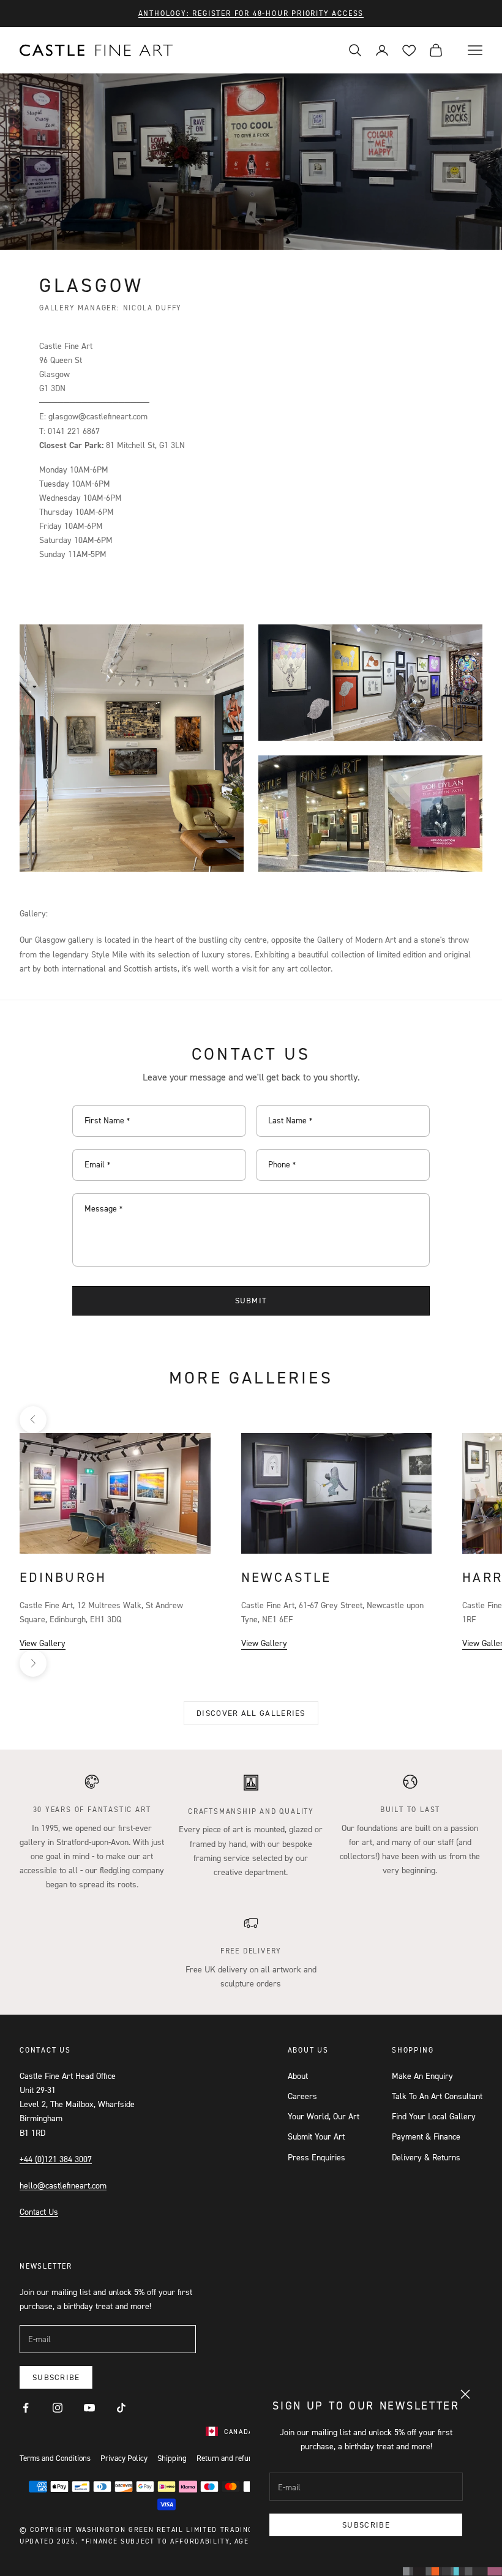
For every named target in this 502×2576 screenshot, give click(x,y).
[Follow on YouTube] (89, 2408)
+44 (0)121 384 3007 (56, 2159)
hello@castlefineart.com (63, 2185)
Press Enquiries (317, 2157)
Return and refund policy (238, 2458)
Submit (251, 1300)
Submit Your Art (316, 2136)
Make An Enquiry (422, 2076)
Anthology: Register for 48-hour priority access (251, 13)
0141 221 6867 (74, 431)
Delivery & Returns (426, 2157)
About (298, 2076)
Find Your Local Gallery (434, 2116)
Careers (302, 2096)
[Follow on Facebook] (26, 2408)
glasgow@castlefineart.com (98, 416)
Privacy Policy (124, 2458)
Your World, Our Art (324, 2116)
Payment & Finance (426, 2136)
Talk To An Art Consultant (437, 2096)
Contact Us (39, 2211)
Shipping (172, 2458)
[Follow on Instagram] (58, 2408)
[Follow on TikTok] (121, 2408)
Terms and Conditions (55, 2458)
